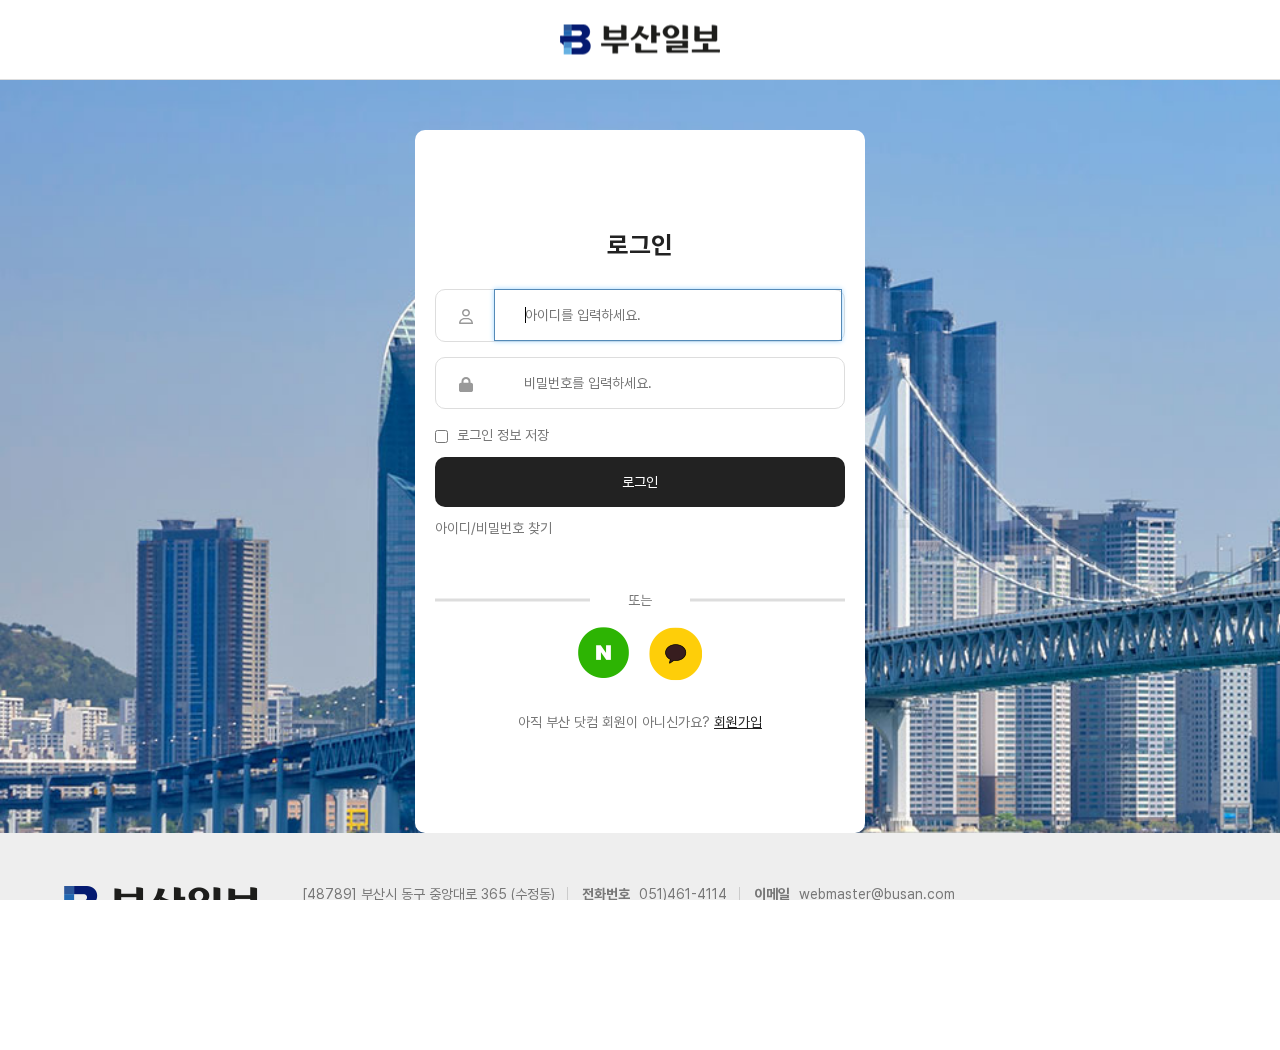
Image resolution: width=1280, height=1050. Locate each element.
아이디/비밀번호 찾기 (493, 528)
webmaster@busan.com (877, 894)
